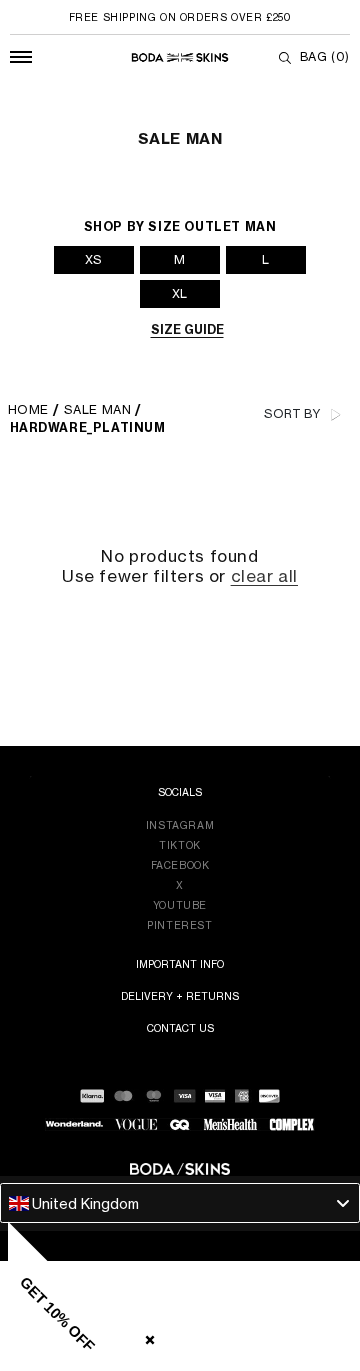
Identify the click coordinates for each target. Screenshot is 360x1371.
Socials (180, 792)
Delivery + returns (180, 996)
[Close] (146, 1336)
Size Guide (187, 329)
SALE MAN (98, 409)
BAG (325, 56)
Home (28, 409)
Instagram (180, 825)
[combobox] (180, 1203)
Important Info (180, 964)
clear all (264, 576)
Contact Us (180, 1028)
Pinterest (179, 925)
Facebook (180, 865)
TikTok (180, 845)
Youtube (180, 905)
